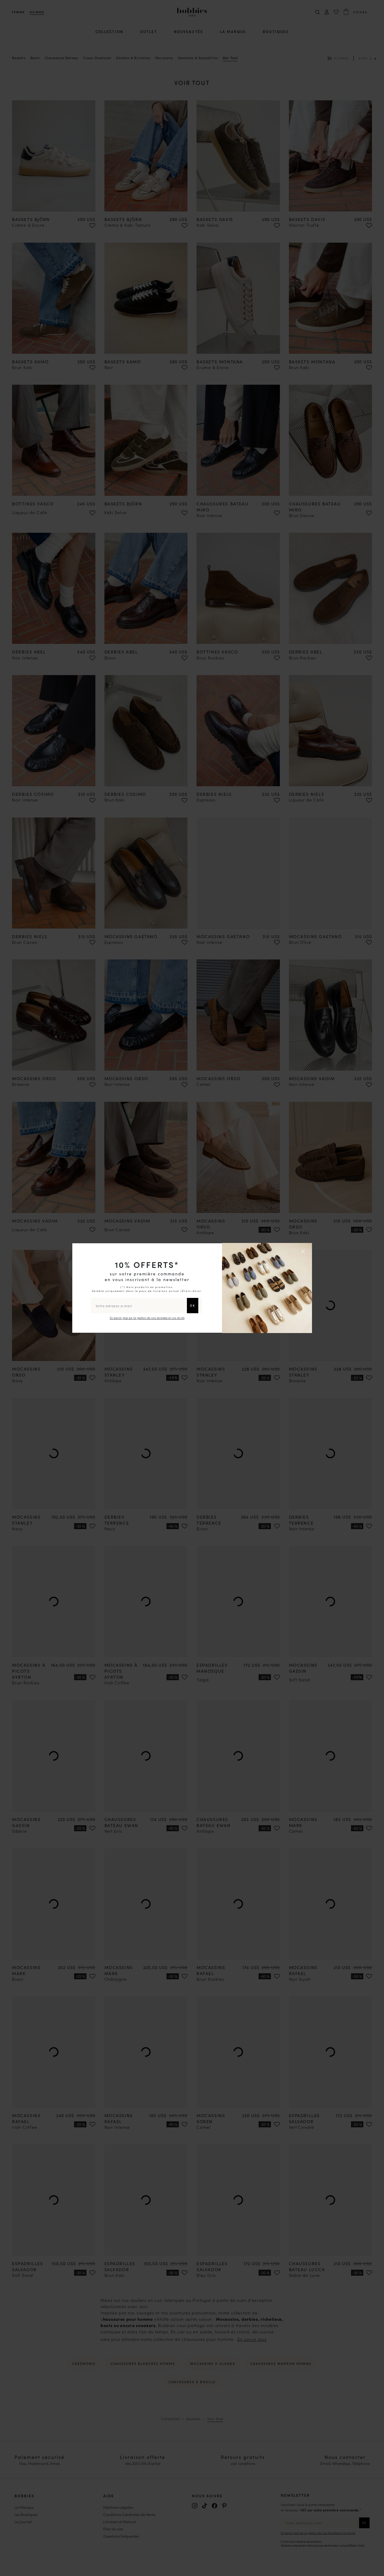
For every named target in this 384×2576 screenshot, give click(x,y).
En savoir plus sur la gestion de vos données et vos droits (147, 1318)
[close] (304, 1251)
